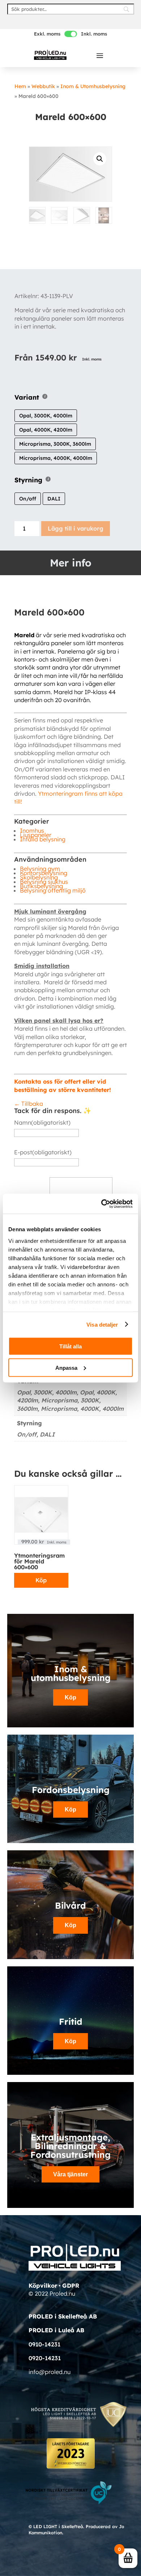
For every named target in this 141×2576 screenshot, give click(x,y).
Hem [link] (20, 86)
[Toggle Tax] (71, 34)
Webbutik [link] (43, 86)
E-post (43, 1152)
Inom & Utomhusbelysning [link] (93, 86)
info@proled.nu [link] (50, 2372)
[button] (100, 55)
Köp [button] (70, 1810)
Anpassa (66, 1367)
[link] (50, 55)
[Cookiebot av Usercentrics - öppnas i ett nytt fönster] (101, 1204)
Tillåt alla (70, 1346)
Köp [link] (41, 1580)
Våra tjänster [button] (70, 2174)
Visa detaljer (102, 1324)
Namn (42, 1122)
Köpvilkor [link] (43, 2286)
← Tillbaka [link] (29, 1104)
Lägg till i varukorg (76, 528)
